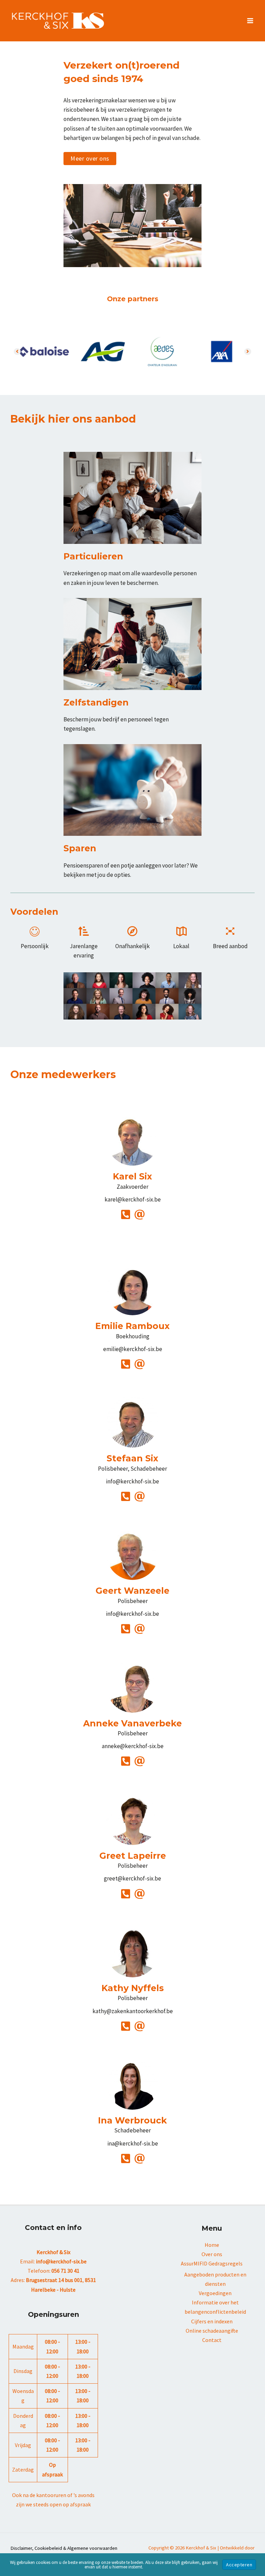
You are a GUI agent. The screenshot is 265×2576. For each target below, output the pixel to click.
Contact (212, 2340)
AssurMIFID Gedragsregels (212, 2263)
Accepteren (239, 2565)
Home (212, 2245)
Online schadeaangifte (212, 2331)
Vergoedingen (215, 2293)
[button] (90, 159)
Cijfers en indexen (212, 2321)
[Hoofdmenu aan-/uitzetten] (251, 21)
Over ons (212, 2254)
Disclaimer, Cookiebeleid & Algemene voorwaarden (64, 2548)
